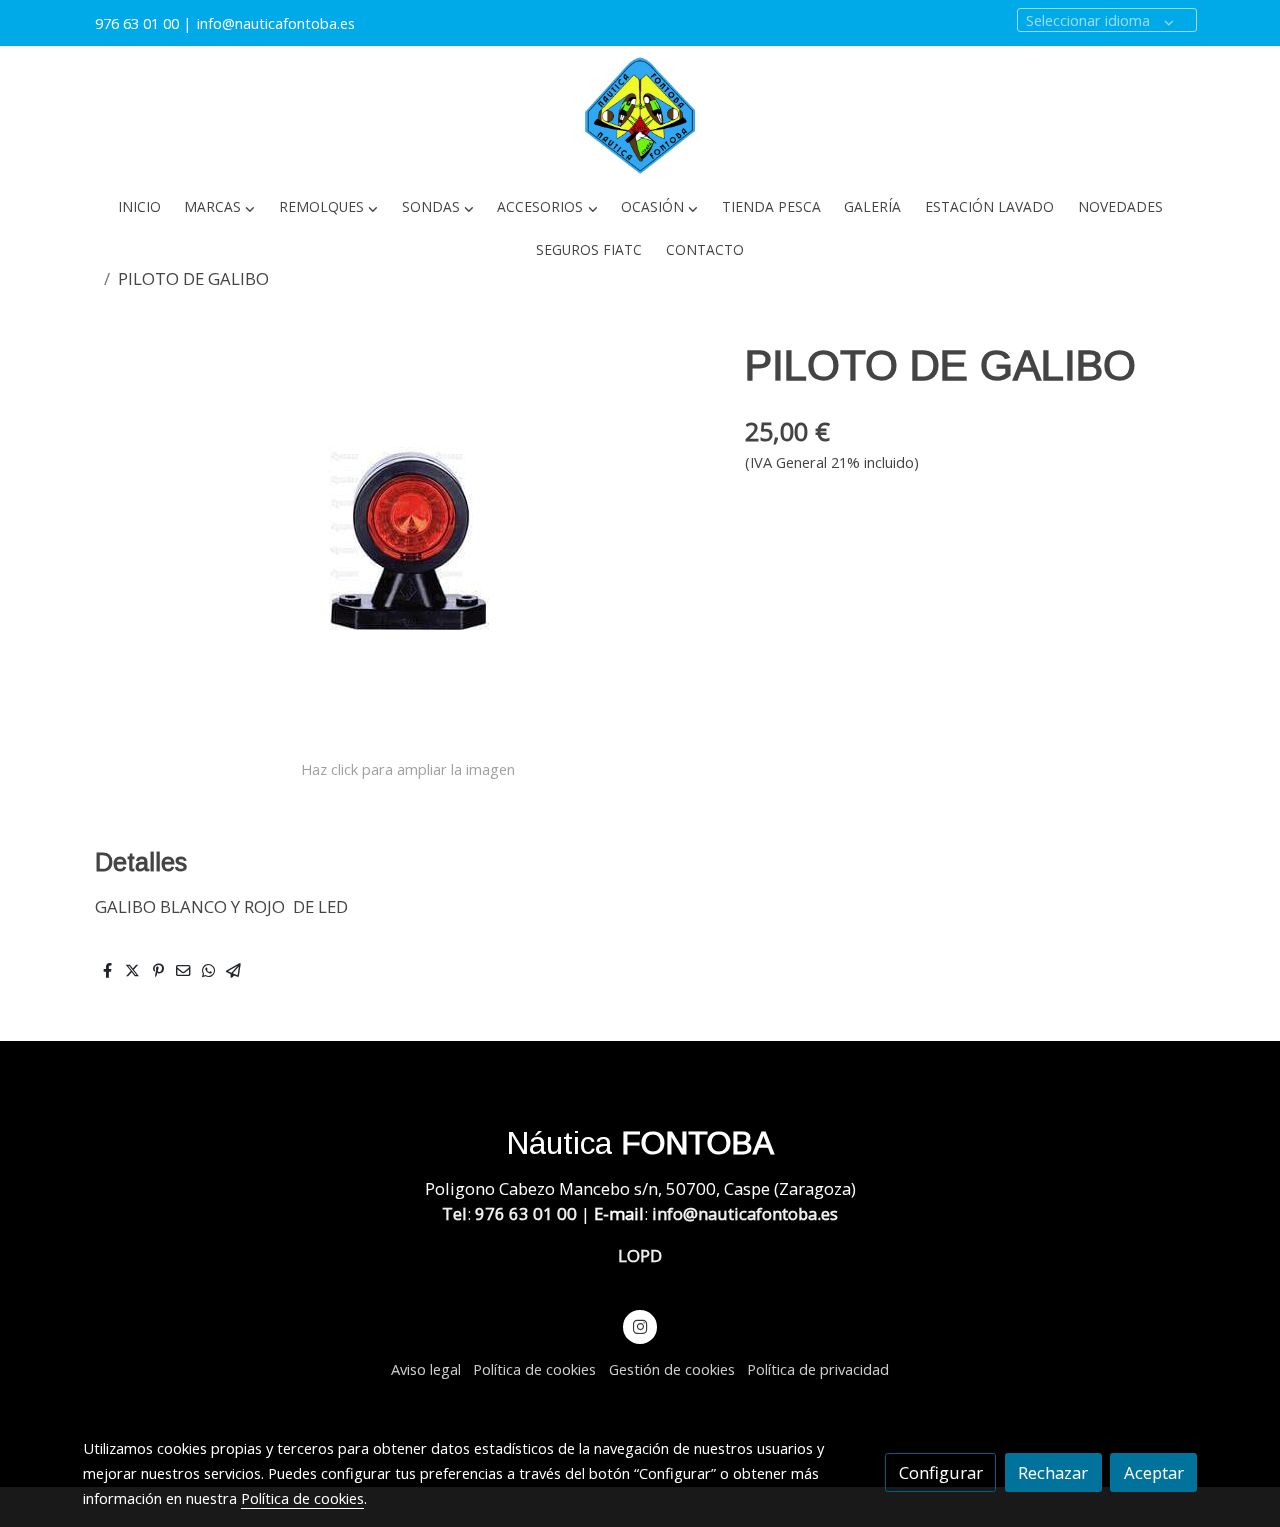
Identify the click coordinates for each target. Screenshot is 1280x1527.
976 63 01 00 (137, 23)
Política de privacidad (818, 1369)
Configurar (941, 1472)
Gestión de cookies (672, 1369)
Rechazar (1053, 1472)
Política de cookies (534, 1369)
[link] (640, 116)
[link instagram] (640, 1325)
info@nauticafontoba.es (278, 23)
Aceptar (1154, 1472)
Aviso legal (426, 1369)
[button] (220, 207)
